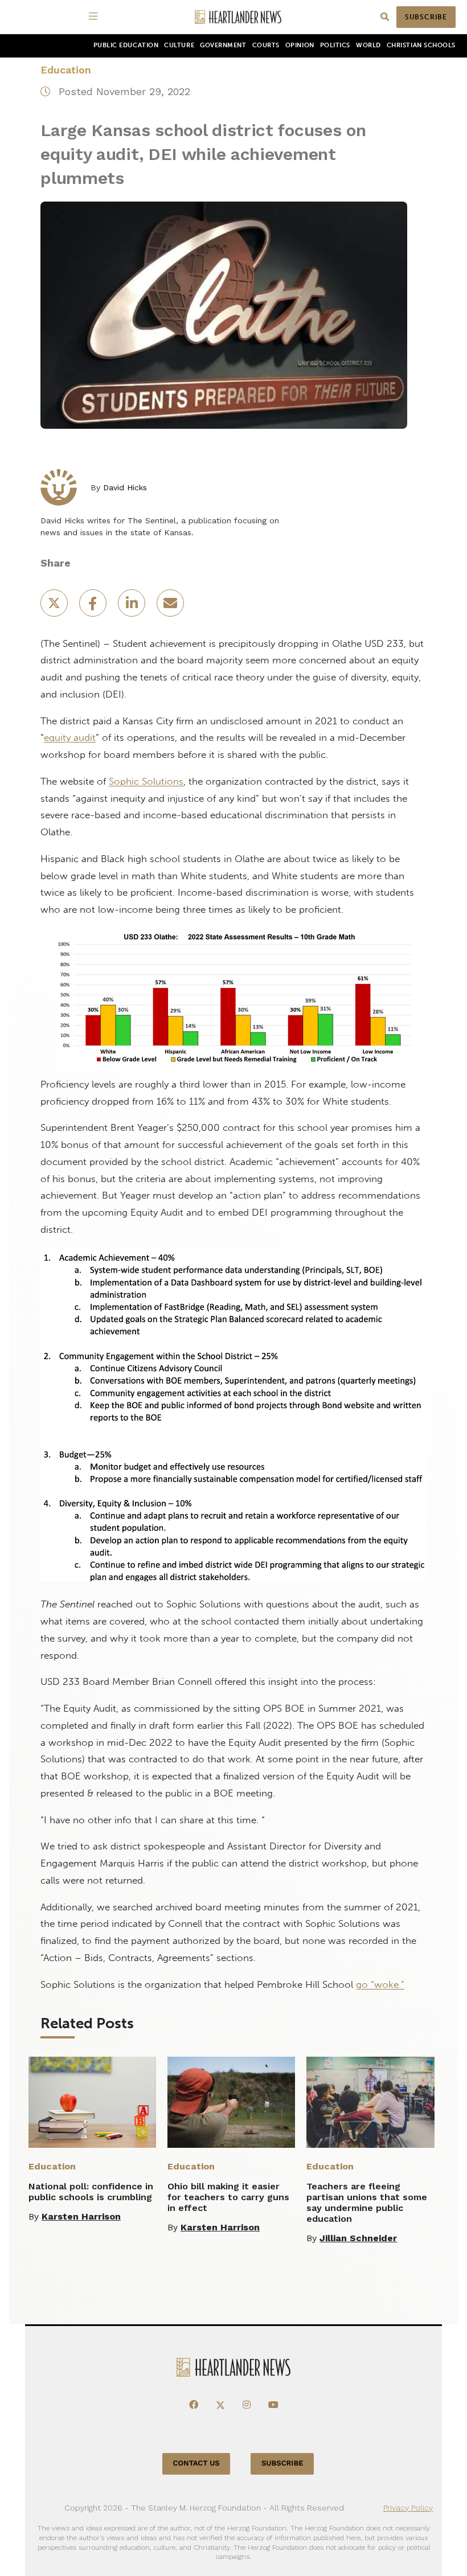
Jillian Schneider (358, 2238)
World (368, 45)
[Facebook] (194, 2405)
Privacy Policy (408, 2508)
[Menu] (95, 17)
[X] (220, 2405)
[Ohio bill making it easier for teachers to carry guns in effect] (231, 2102)
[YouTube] (273, 2405)
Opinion (300, 45)
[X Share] (55, 607)
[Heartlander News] (238, 17)
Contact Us (196, 2464)
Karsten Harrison (81, 2216)
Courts (266, 45)
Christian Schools (421, 45)
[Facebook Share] (94, 607)
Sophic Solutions (146, 781)
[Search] (385, 17)
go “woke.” (380, 1984)
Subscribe (426, 17)
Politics (335, 45)
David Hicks (125, 487)
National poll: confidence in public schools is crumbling (91, 2192)
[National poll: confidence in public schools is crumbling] (92, 2102)
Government (223, 45)
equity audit (70, 737)
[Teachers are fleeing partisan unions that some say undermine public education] (370, 2102)
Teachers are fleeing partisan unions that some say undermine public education (367, 2202)
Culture (179, 45)
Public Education (126, 45)
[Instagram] (247, 2405)
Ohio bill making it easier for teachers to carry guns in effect (228, 2197)
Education (66, 70)
